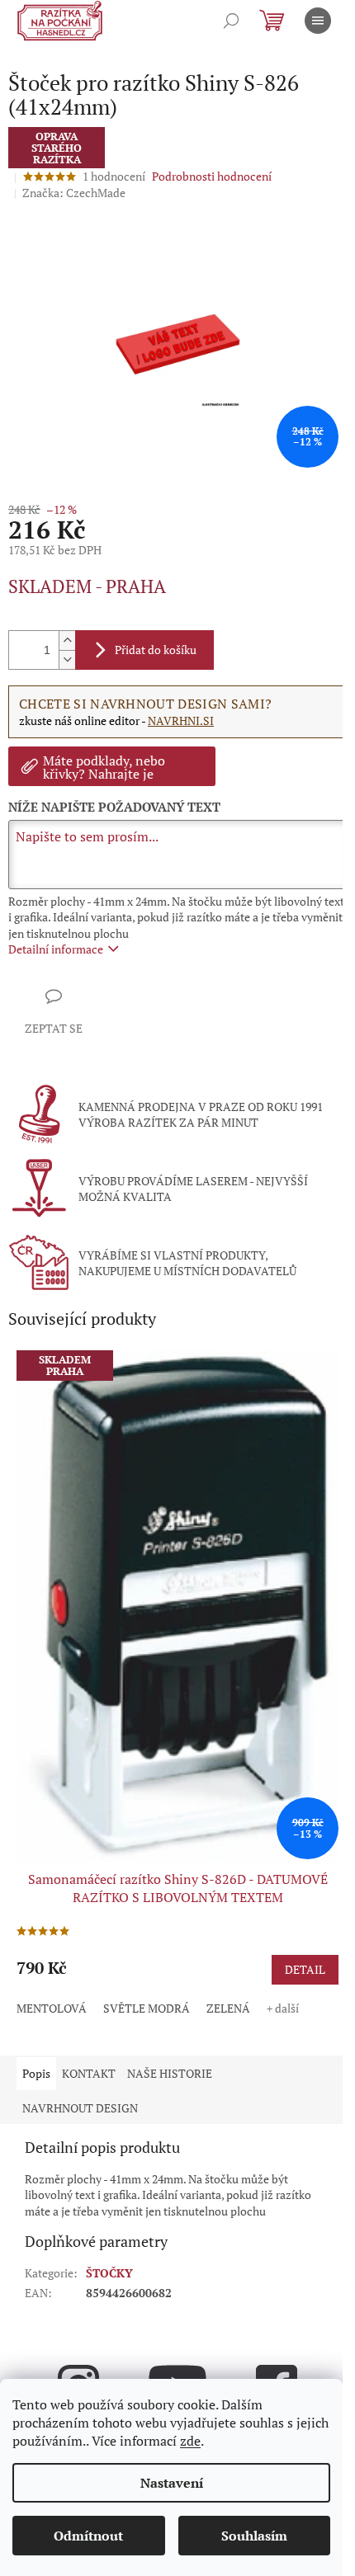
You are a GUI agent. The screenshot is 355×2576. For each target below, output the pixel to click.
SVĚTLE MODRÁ (147, 2008)
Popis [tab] (36, 2073)
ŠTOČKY (109, 2273)
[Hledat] (231, 21)
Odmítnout (88, 2536)
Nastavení (172, 2483)
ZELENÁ (228, 2008)
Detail (305, 1969)
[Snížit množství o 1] (67, 659)
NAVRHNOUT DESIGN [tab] (80, 2108)
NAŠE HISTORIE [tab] (170, 2073)
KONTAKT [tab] (89, 2073)
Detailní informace (56, 949)
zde (190, 2441)
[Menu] (318, 21)
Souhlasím (254, 2536)
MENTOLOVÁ (52, 2008)
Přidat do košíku (156, 650)
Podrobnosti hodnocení (212, 176)
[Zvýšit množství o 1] (67, 640)
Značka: (74, 193)
